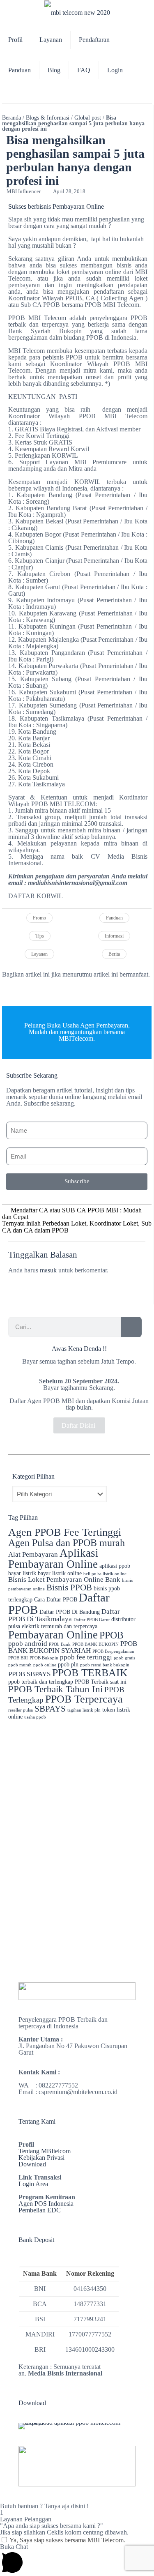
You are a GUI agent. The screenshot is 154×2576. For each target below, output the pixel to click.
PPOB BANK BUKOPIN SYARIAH (73, 1647)
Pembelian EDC (40, 2210)
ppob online (45, 1665)
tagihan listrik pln (84, 1710)
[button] (4, 990)
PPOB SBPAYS (29, 1674)
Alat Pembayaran (33, 1554)
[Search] (131, 1327)
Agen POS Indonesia (46, 2204)
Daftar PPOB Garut (92, 1620)
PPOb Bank (60, 1644)
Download (32, 2164)
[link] (77, 1991)
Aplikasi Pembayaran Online (53, 1559)
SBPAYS (50, 1709)
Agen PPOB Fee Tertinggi (65, 1532)
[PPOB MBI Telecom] (77, 12)
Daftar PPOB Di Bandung (70, 1612)
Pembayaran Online (53, 1635)
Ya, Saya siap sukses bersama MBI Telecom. (67, 2540)
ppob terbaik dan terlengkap (41, 1682)
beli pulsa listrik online (105, 1574)
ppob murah (20, 1665)
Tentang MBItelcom (45, 2151)
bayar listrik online (60, 1573)
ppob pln (68, 1664)
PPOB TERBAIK (90, 1673)
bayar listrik (22, 1573)
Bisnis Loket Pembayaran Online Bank (64, 1579)
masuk (48, 1270)
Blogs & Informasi (48, 118)
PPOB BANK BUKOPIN (95, 1644)
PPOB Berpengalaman (113, 1651)
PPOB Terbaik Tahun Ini (55, 1689)
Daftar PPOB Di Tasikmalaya (64, 1615)
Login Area (33, 2184)
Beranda (11, 118)
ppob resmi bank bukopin (105, 1665)
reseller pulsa (21, 1710)
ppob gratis (124, 1658)
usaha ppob (35, 1717)
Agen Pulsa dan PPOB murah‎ (67, 1543)
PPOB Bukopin (44, 1658)
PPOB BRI (18, 1658)
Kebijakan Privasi (41, 2158)
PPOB (111, 1635)
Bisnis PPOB (69, 1588)
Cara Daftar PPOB (56, 1599)
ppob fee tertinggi (86, 1657)
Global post (88, 118)
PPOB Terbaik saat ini (101, 1682)
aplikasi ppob (115, 1566)
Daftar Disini (79, 1425)
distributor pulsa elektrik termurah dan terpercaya (72, 1623)
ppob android (28, 1644)
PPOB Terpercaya (84, 1699)
